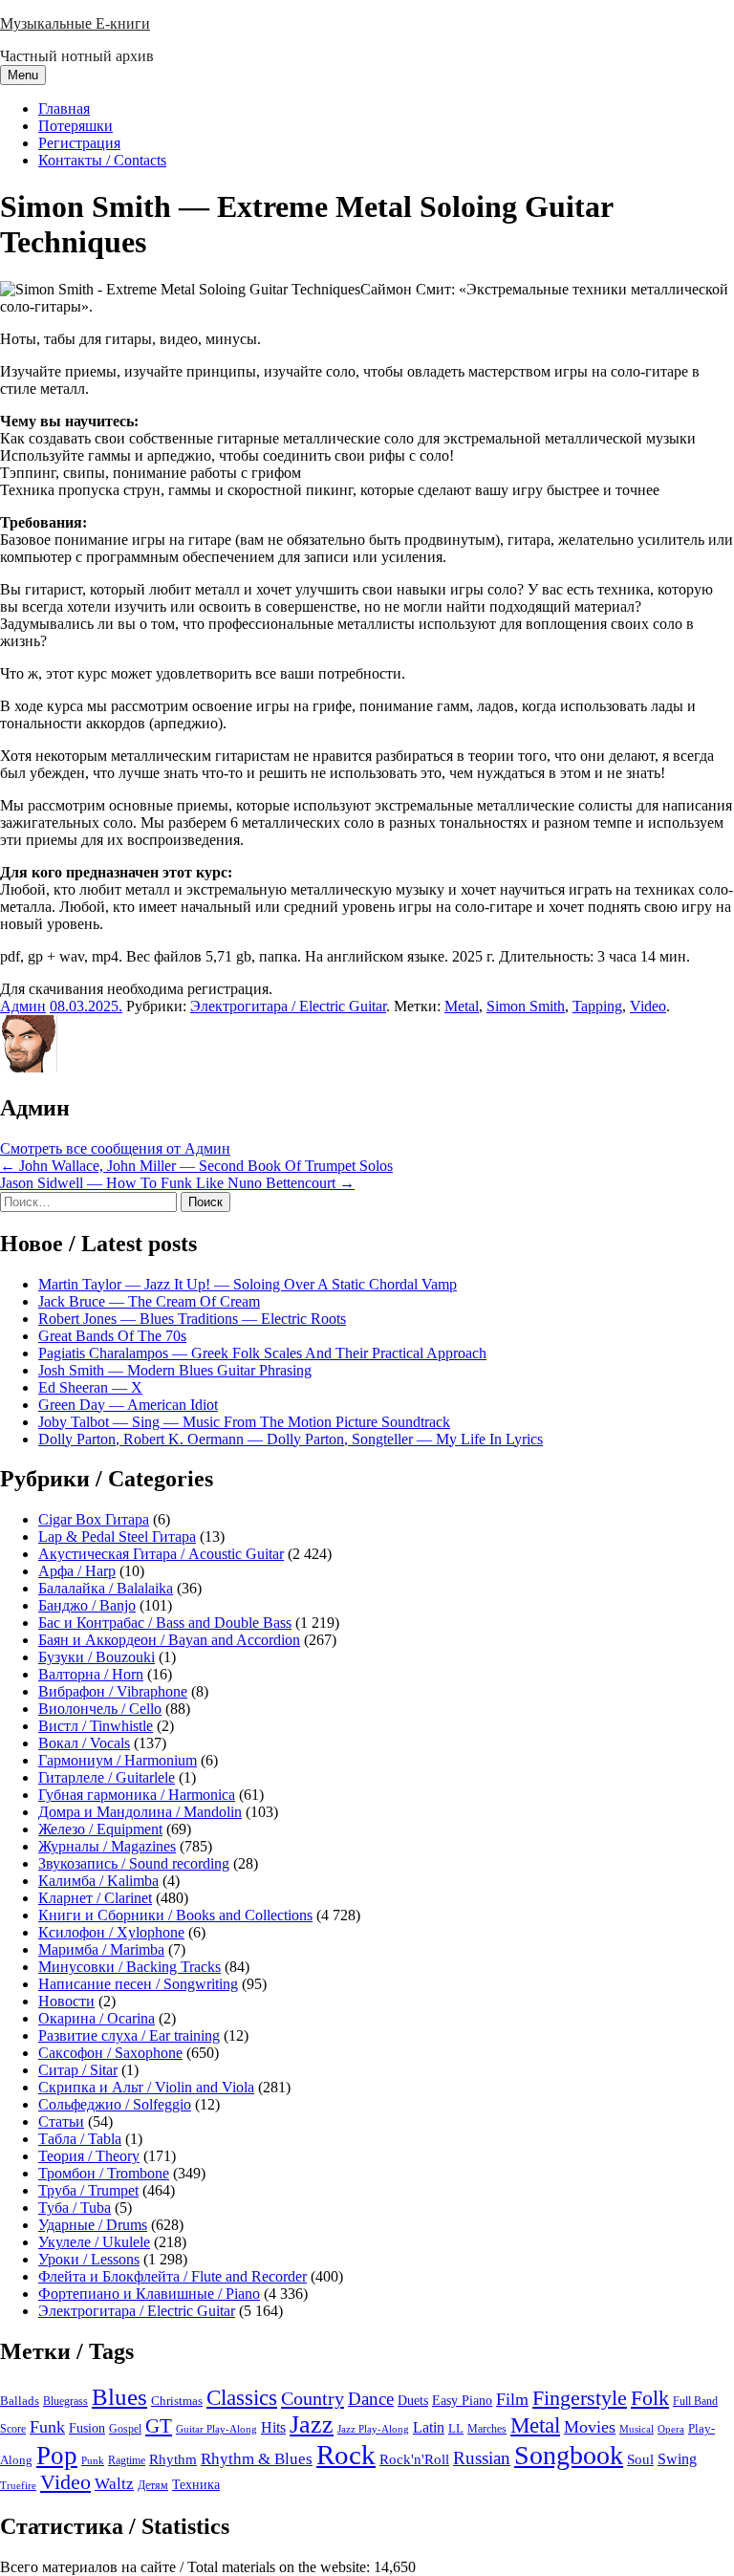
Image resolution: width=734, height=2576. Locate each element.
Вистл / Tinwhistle (96, 1726)
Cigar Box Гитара (94, 1519)
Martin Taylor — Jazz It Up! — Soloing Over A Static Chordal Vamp (248, 1284)
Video (648, 1006)
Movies (590, 2427)
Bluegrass (65, 2401)
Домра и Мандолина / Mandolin (140, 1812)
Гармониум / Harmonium (118, 1760)
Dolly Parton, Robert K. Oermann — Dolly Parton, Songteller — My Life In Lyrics (291, 1439)
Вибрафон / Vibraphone (113, 1691)
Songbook (569, 2455)
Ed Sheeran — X (90, 1387)
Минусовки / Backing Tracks (130, 1967)
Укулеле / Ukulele (94, 2242)
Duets (413, 2401)
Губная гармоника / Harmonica (137, 1795)
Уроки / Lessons (89, 2259)
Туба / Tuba (75, 2208)
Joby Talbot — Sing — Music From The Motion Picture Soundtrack (244, 1422)
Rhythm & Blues (257, 2459)
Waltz (114, 2484)
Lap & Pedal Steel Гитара (117, 1537)
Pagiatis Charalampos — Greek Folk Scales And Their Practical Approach (262, 1353)
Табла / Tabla (80, 2139)
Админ (23, 1006)
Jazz (312, 2424)
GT (159, 2426)
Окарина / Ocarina (97, 2018)
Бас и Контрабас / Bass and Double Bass (165, 1623)
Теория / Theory (89, 2156)
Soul (640, 2459)
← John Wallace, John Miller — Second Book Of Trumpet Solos (196, 1166)
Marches (487, 2429)
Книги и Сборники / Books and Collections (175, 1915)
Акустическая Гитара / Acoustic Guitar (161, 1554)
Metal (462, 1006)
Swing (677, 2459)
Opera (671, 2429)
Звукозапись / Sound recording (134, 1863)
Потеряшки (76, 126)
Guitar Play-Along (216, 2429)
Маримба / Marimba (101, 1949)
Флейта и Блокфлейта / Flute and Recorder (173, 2276)
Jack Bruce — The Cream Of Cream (149, 1301)
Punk (93, 2461)
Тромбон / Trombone (104, 2173)
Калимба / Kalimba (98, 1881)
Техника (196, 2484)
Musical (637, 2429)
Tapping (597, 1006)
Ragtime (127, 2460)
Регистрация (79, 143)
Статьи (61, 2121)
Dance (371, 2399)
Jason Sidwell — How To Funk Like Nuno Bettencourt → (177, 1183)
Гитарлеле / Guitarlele (107, 1777)
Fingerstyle (580, 2398)
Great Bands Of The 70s (112, 1336)
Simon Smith (526, 1006)
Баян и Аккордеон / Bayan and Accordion (169, 1640)
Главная (64, 108)
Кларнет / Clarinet (95, 1898)
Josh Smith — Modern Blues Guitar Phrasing (175, 1370)
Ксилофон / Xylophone (111, 1932)
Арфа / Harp (77, 1571)
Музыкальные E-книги (75, 23)
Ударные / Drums (93, 2225)
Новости (66, 2001)
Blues (119, 2397)
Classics (242, 2397)
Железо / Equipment (100, 1829)
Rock (346, 2455)
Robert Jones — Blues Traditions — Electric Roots (192, 1319)
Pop (57, 2456)
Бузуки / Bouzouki (97, 1657)
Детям (153, 2486)
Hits (273, 2427)
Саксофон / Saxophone (110, 2053)
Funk (47, 2427)
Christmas (177, 2401)
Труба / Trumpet (88, 2190)
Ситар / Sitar (78, 2070)
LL (456, 2429)
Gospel (125, 2429)
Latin (429, 2428)
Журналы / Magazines (107, 1846)
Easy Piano (462, 2400)
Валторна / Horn (91, 1674)
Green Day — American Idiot (128, 1405)
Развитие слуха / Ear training (129, 2035)
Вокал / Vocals (84, 1743)
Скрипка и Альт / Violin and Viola (146, 2087)
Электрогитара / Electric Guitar (288, 1006)
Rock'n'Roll (414, 2459)
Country (313, 2398)
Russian (482, 2458)
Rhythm (173, 2459)
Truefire (18, 2485)
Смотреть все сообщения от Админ (115, 1148)
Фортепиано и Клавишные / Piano (149, 2294)
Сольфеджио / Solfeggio (115, 2104)
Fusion (87, 2428)
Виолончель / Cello (100, 1709)
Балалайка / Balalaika (106, 1588)
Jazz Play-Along (373, 2429)
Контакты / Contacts (102, 160)
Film (512, 2399)
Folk (650, 2398)
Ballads (20, 2401)
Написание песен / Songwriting (138, 1984)
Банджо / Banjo (87, 1605)
